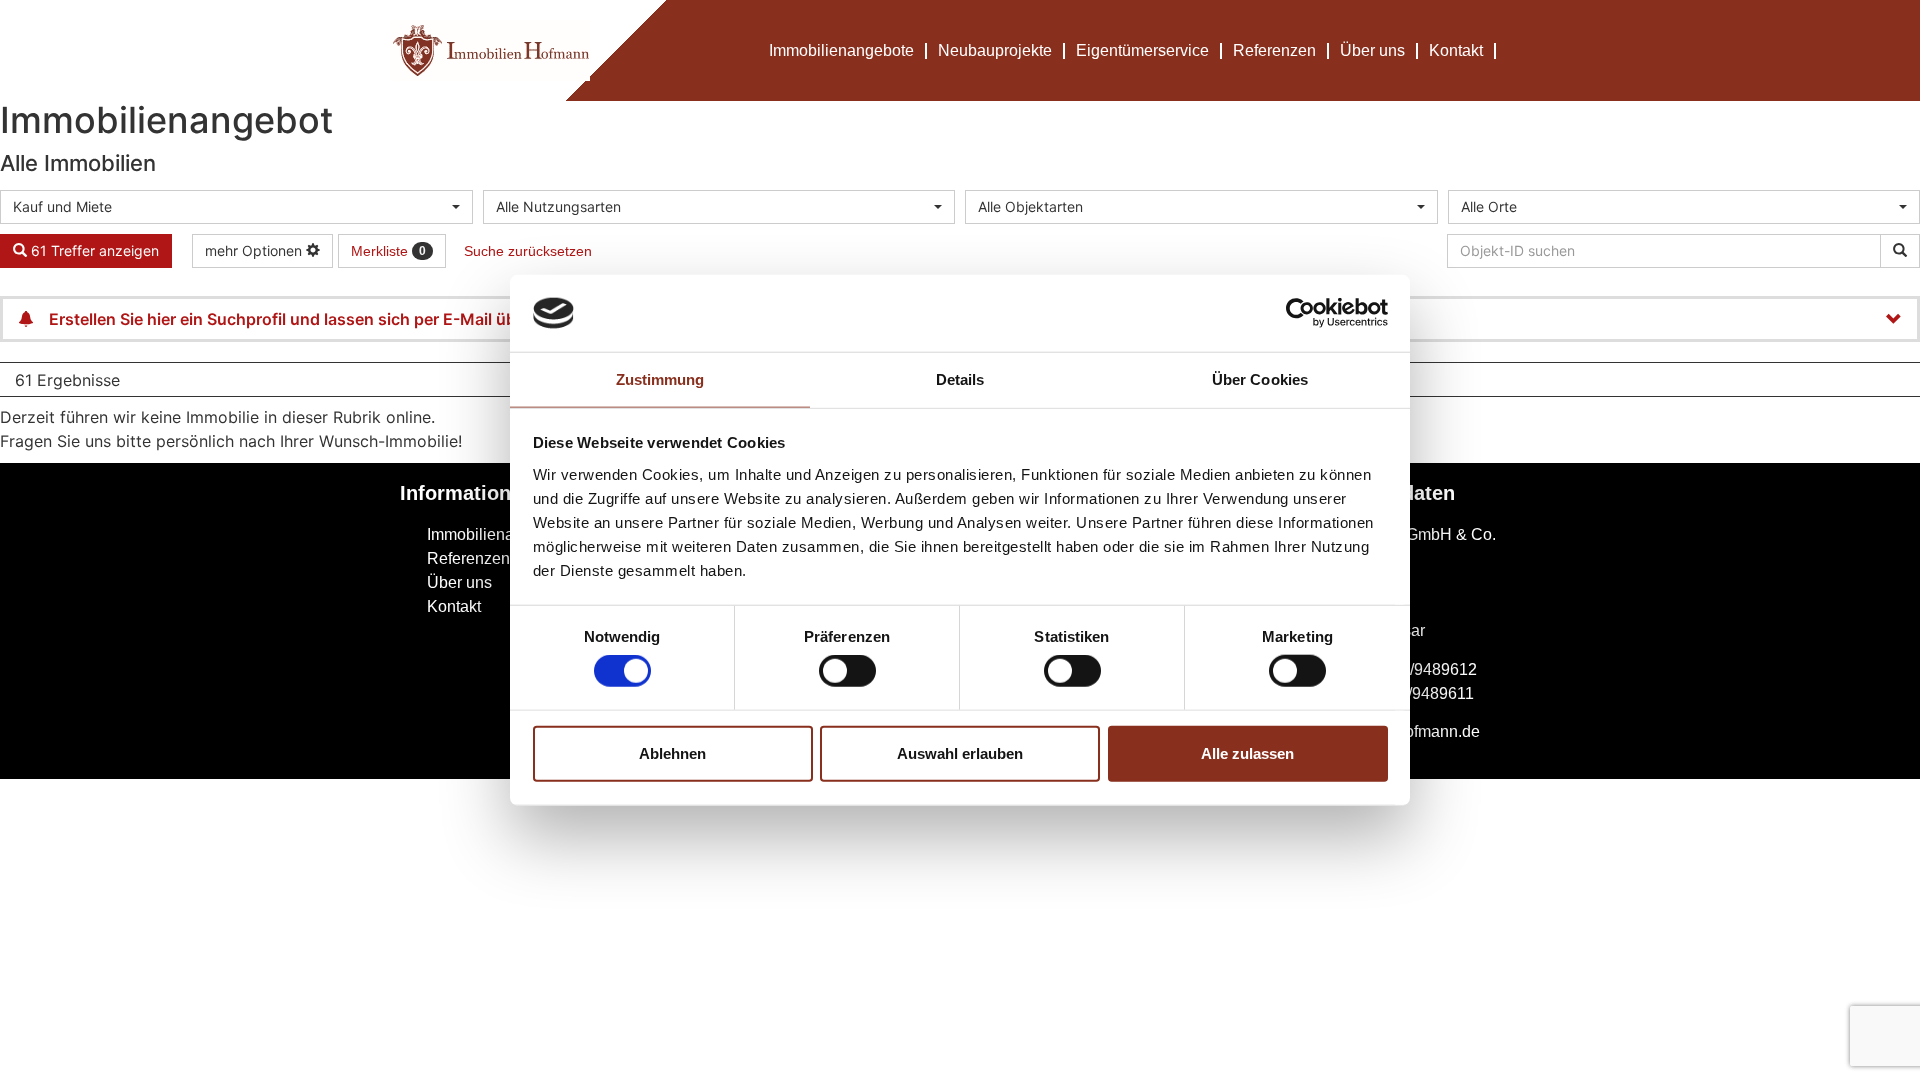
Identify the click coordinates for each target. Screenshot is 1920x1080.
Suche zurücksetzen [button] (528, 251)
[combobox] (236, 207)
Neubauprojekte (995, 50)
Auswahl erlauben (960, 752)
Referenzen (1274, 50)
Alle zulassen (1247, 752)
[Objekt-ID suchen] (1900, 251)
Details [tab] (960, 379)
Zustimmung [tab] (660, 379)
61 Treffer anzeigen (93, 250)
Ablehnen (672, 752)
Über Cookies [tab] (1260, 379)
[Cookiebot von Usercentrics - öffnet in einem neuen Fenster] (1300, 313)
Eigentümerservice (1142, 50)
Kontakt (1456, 50)
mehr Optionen (255, 250)
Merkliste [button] (388, 251)
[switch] (847, 671)
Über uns (1372, 50)
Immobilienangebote (841, 50)
